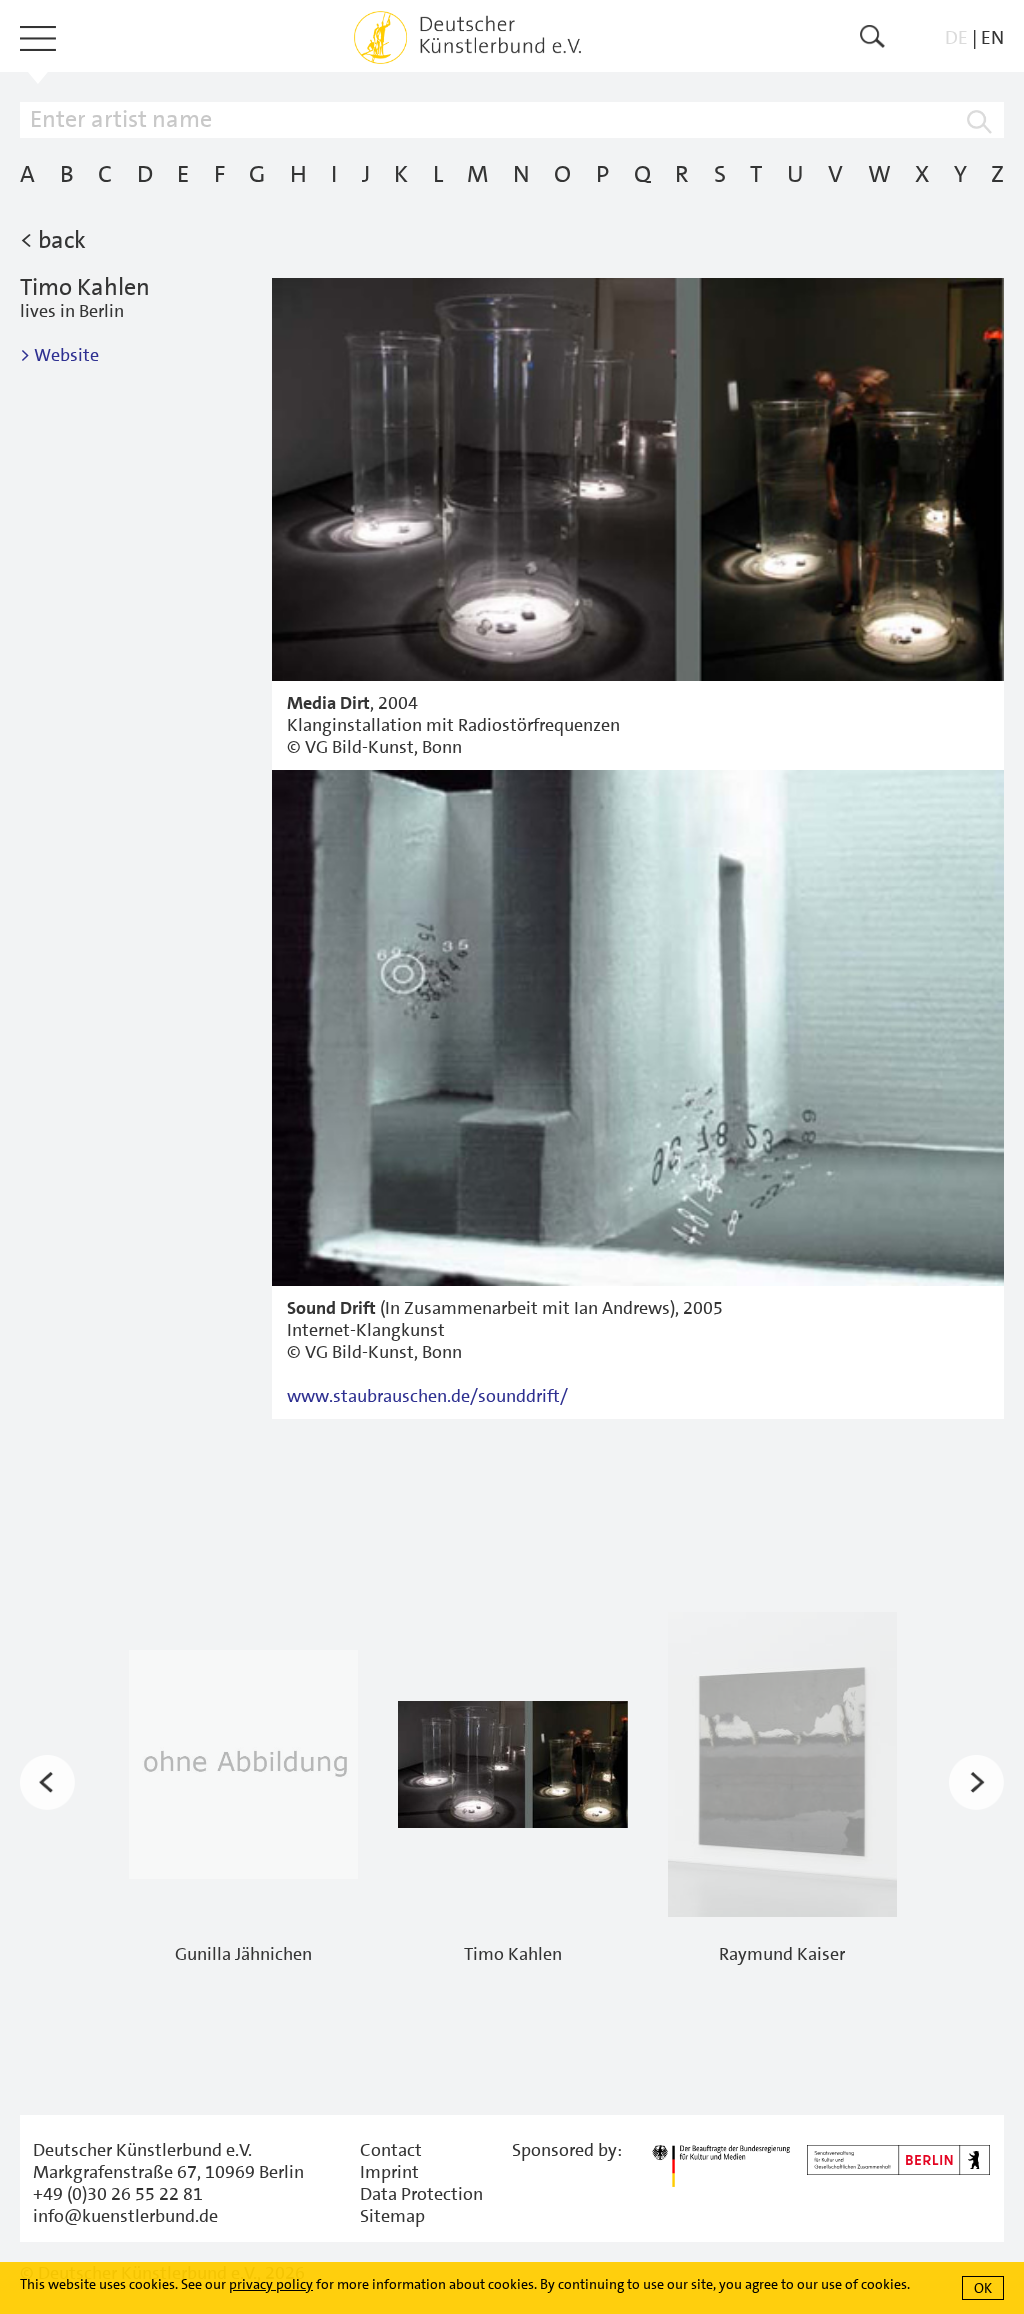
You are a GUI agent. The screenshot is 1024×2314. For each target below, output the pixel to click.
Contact (391, 2150)
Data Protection (421, 2194)
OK (983, 2288)
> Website (59, 355)
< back (53, 240)
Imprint (389, 2172)
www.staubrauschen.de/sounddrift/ (429, 1396)
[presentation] (47, 1783)
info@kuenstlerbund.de (125, 2216)
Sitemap (392, 2216)
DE (956, 37)
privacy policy (271, 2284)
